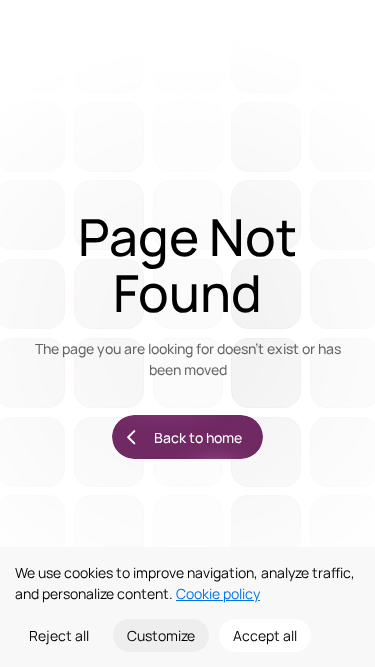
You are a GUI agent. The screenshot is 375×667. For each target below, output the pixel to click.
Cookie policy (218, 593)
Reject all (59, 635)
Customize (161, 635)
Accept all (265, 635)
